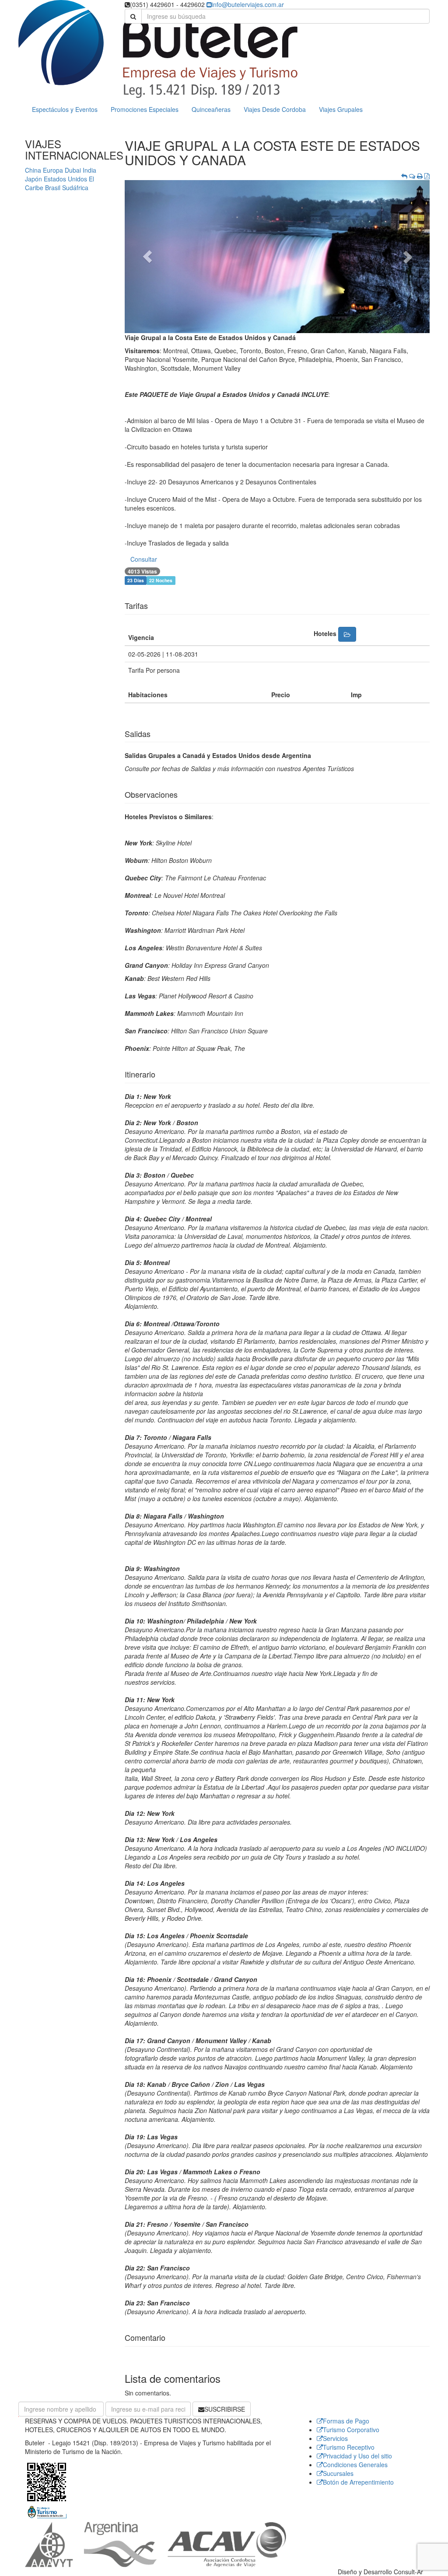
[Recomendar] (412, 176)
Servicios (335, 2438)
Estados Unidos (65, 179)
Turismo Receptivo (349, 2447)
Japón (33, 179)
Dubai (73, 170)
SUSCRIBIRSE (225, 2409)
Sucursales (338, 2473)
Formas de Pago (346, 2421)
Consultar (144, 559)
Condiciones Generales (355, 2465)
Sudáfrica (75, 188)
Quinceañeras (211, 109)
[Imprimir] (420, 176)
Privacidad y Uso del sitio (357, 2456)
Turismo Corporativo (351, 2430)
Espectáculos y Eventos (65, 109)
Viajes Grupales (341, 109)
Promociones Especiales (145, 109)
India (89, 170)
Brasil (53, 188)
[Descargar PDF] (427, 176)
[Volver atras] (404, 176)
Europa (53, 170)
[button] (148, 257)
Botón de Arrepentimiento (358, 2482)
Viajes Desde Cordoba (275, 109)
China (33, 170)
